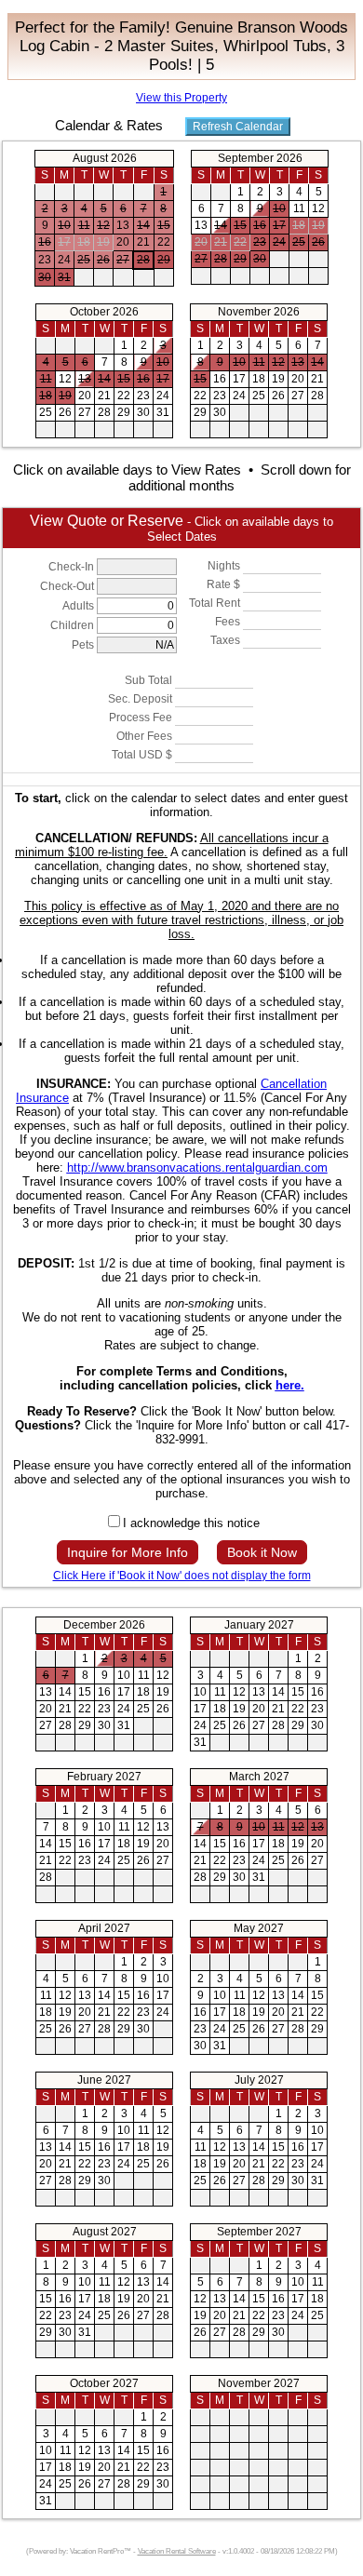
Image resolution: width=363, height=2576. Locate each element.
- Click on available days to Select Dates (181, 528)
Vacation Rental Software (177, 2551)
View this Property (181, 98)
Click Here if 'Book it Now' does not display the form (182, 1576)
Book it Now (262, 1552)
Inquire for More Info (128, 1552)
